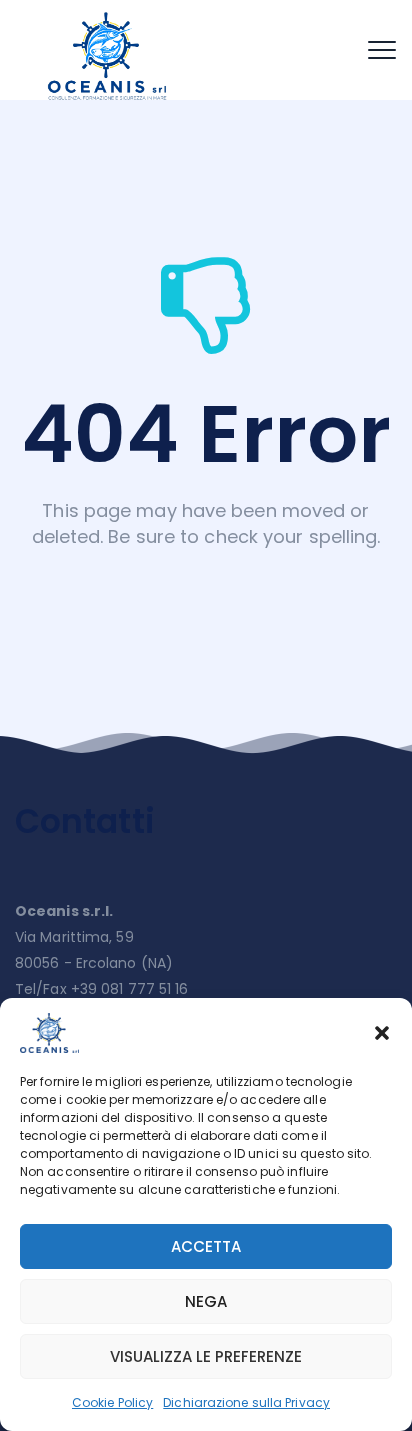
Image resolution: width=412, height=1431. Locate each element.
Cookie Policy (112, 1402)
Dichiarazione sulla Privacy (246, 1402)
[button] (382, 1033)
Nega (206, 1301)
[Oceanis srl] (108, 55)
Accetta (206, 1246)
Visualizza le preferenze (206, 1356)
